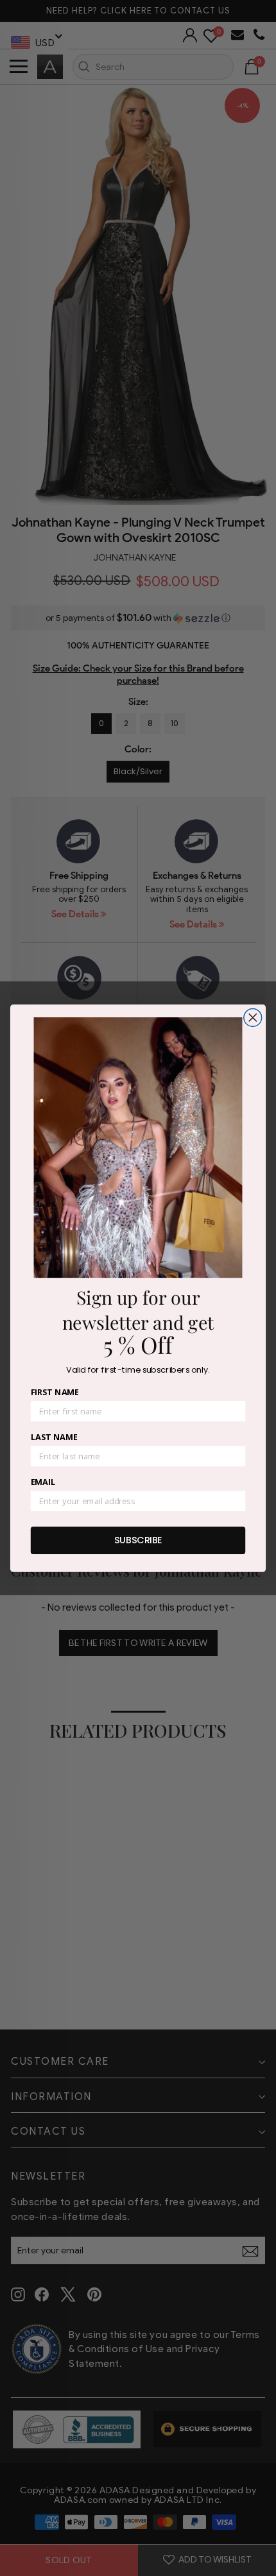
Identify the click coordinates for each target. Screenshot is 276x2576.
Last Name (54, 1437)
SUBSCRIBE (138, 1539)
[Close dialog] (253, 1017)
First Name (55, 1392)
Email (43, 1482)
